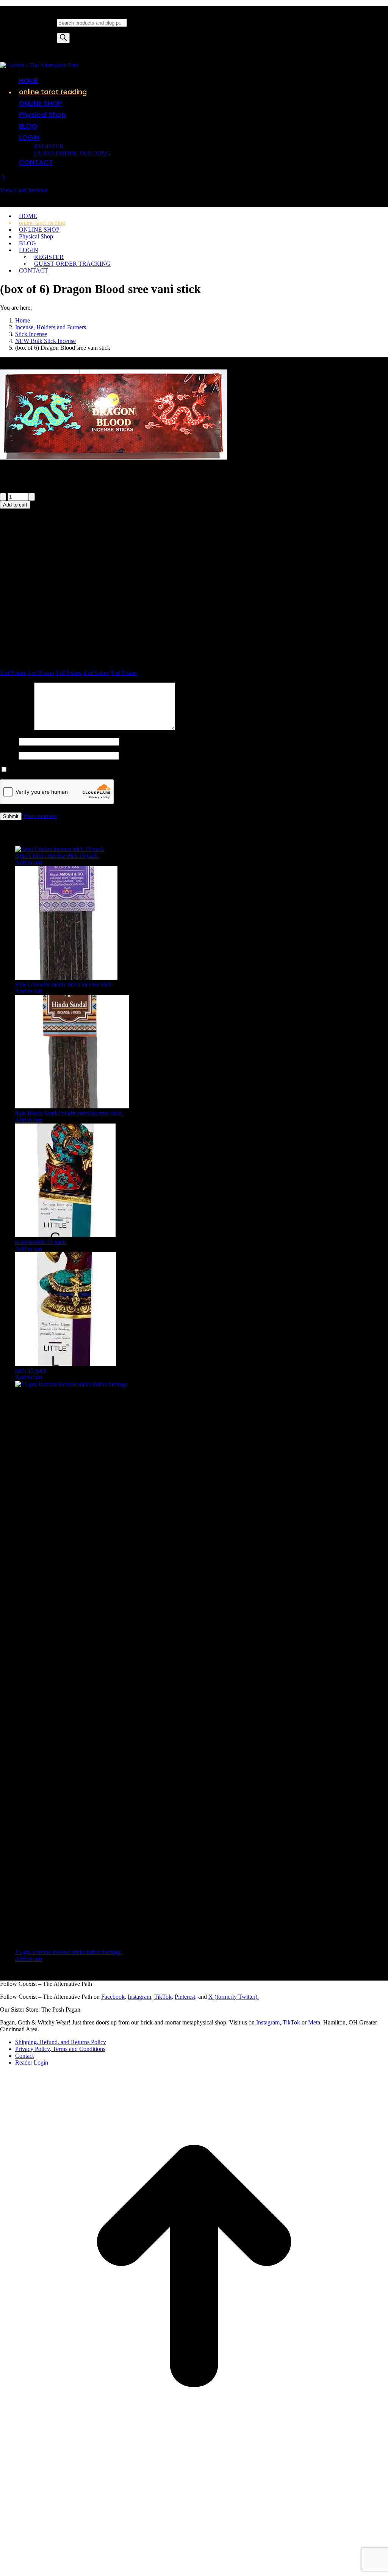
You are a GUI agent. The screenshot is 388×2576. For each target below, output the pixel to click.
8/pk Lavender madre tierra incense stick (64, 984)
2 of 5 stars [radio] (41, 673)
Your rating (16, 660)
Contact (24, 2056)
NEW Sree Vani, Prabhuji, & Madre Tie (76, 570)
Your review (17, 728)
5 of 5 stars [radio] (124, 673)
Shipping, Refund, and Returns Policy (61, 2042)
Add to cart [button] (29, 863)
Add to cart (15, 505)
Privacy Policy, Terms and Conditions (60, 2049)
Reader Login (32, 2063)
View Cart (12, 190)
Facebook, (114, 1997)
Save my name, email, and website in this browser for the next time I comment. (103, 770)
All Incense (140, 570)
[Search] (63, 38)
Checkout (36, 190)
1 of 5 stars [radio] (13, 673)
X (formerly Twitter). (234, 1997)
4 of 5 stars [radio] (96, 673)
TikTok (291, 2022)
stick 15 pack (32, 1371)
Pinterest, (186, 1997)
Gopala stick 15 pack (41, 1242)
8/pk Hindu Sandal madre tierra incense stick (69, 1113)
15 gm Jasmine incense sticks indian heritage (69, 1952)
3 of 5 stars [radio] (68, 673)
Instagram (139, 1997)
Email (9, 755)
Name (9, 741)
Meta (314, 2022)
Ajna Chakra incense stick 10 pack (57, 856)
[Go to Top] (194, 2458)
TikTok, (164, 1997)
